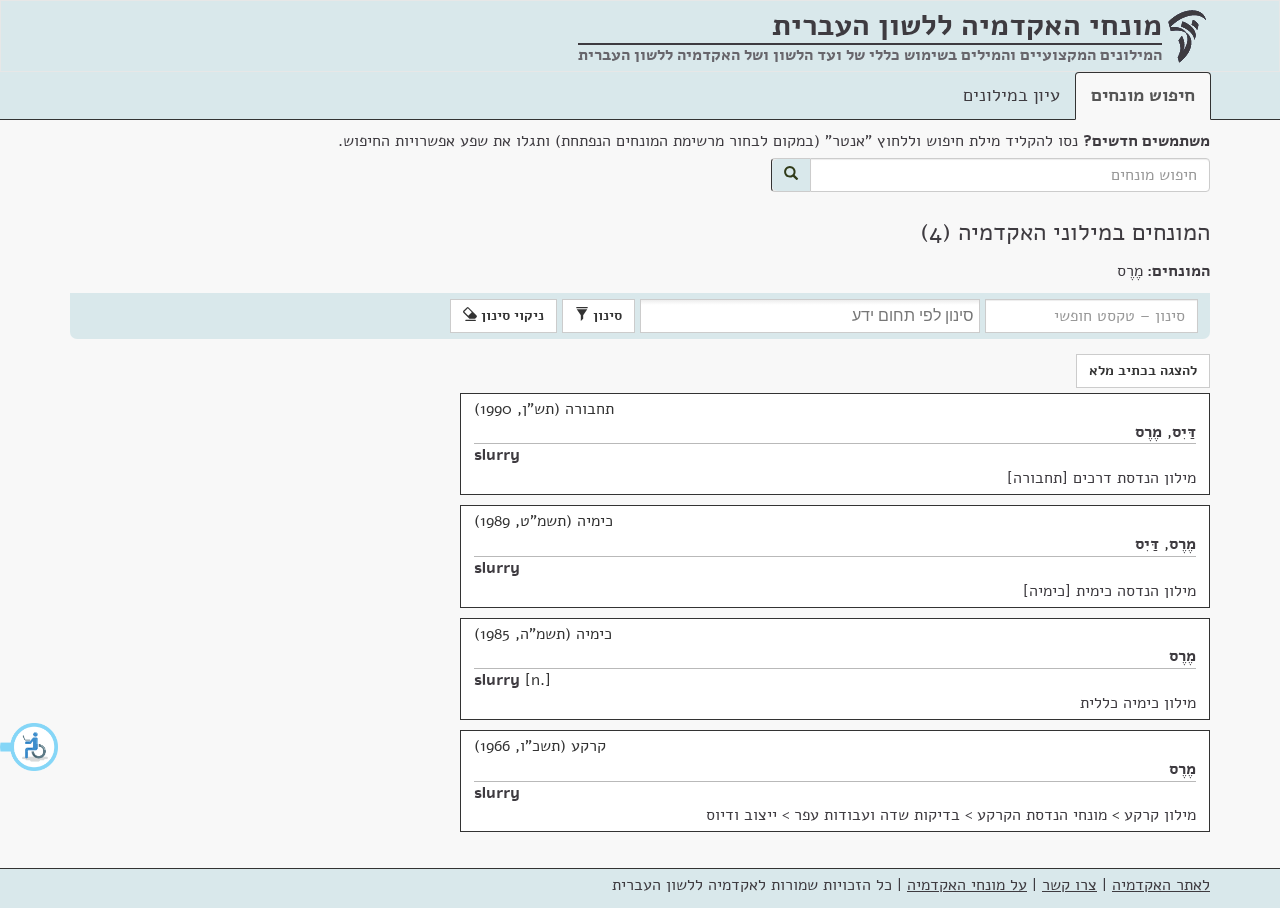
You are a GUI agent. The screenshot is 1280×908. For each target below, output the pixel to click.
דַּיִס (1184, 432)
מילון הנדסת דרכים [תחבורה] (1101, 478)
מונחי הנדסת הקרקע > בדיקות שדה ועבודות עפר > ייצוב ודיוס (906, 815)
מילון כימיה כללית (1138, 703)
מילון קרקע (1160, 815)
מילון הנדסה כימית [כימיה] (1109, 591)
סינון (605, 315)
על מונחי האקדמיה (967, 885)
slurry (497, 455)
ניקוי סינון (510, 315)
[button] (30, 747)
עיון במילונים (1011, 95)
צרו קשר (1069, 885)
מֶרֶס (1148, 432)
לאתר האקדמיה (1161, 885)
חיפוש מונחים (1143, 95)
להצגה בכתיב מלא (1143, 370)
